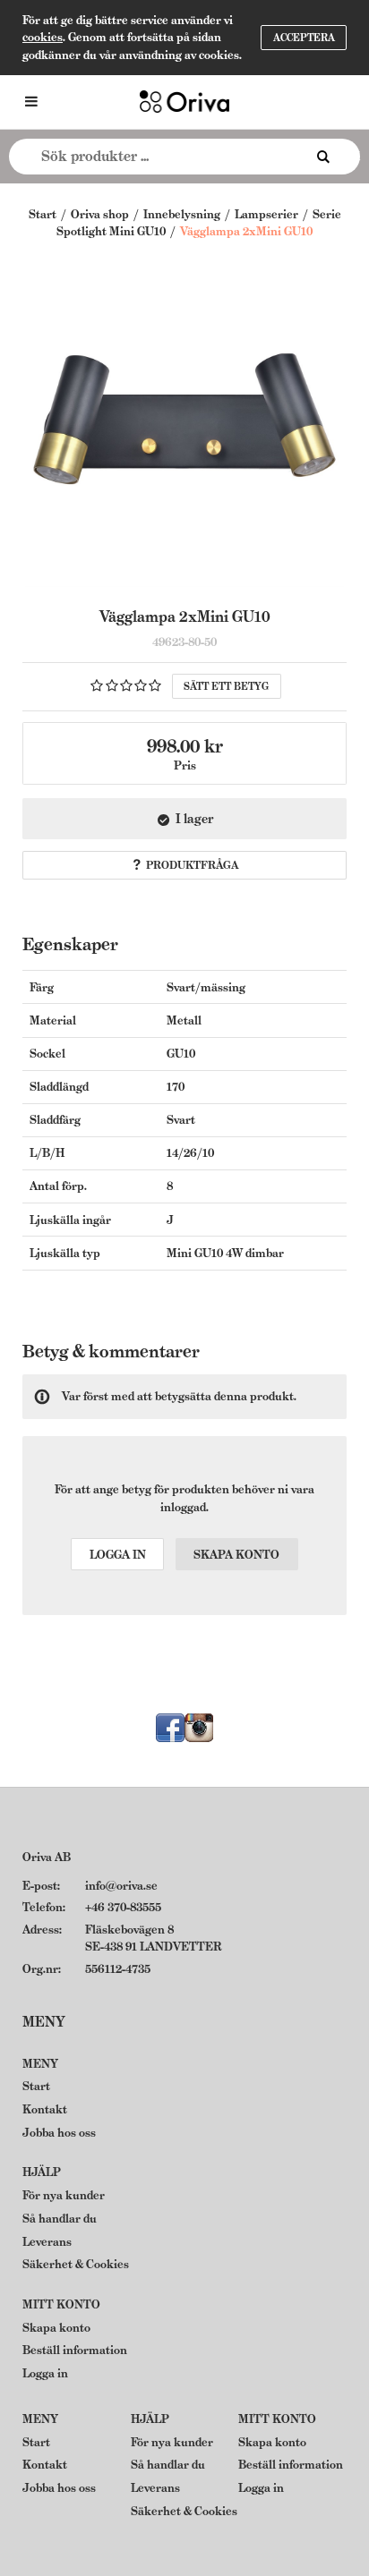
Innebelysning (182, 214)
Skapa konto (236, 1555)
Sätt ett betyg (226, 686)
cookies (43, 37)
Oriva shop (100, 214)
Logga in (118, 1555)
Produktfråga (192, 865)
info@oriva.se (121, 1886)
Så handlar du (60, 2219)
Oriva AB (47, 1857)
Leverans (47, 2242)
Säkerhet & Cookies (76, 2264)
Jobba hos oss (59, 2133)
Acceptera (304, 38)
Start (43, 214)
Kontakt (45, 2109)
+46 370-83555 (123, 1907)
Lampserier (266, 214)
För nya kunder (64, 2195)
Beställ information (75, 2350)
